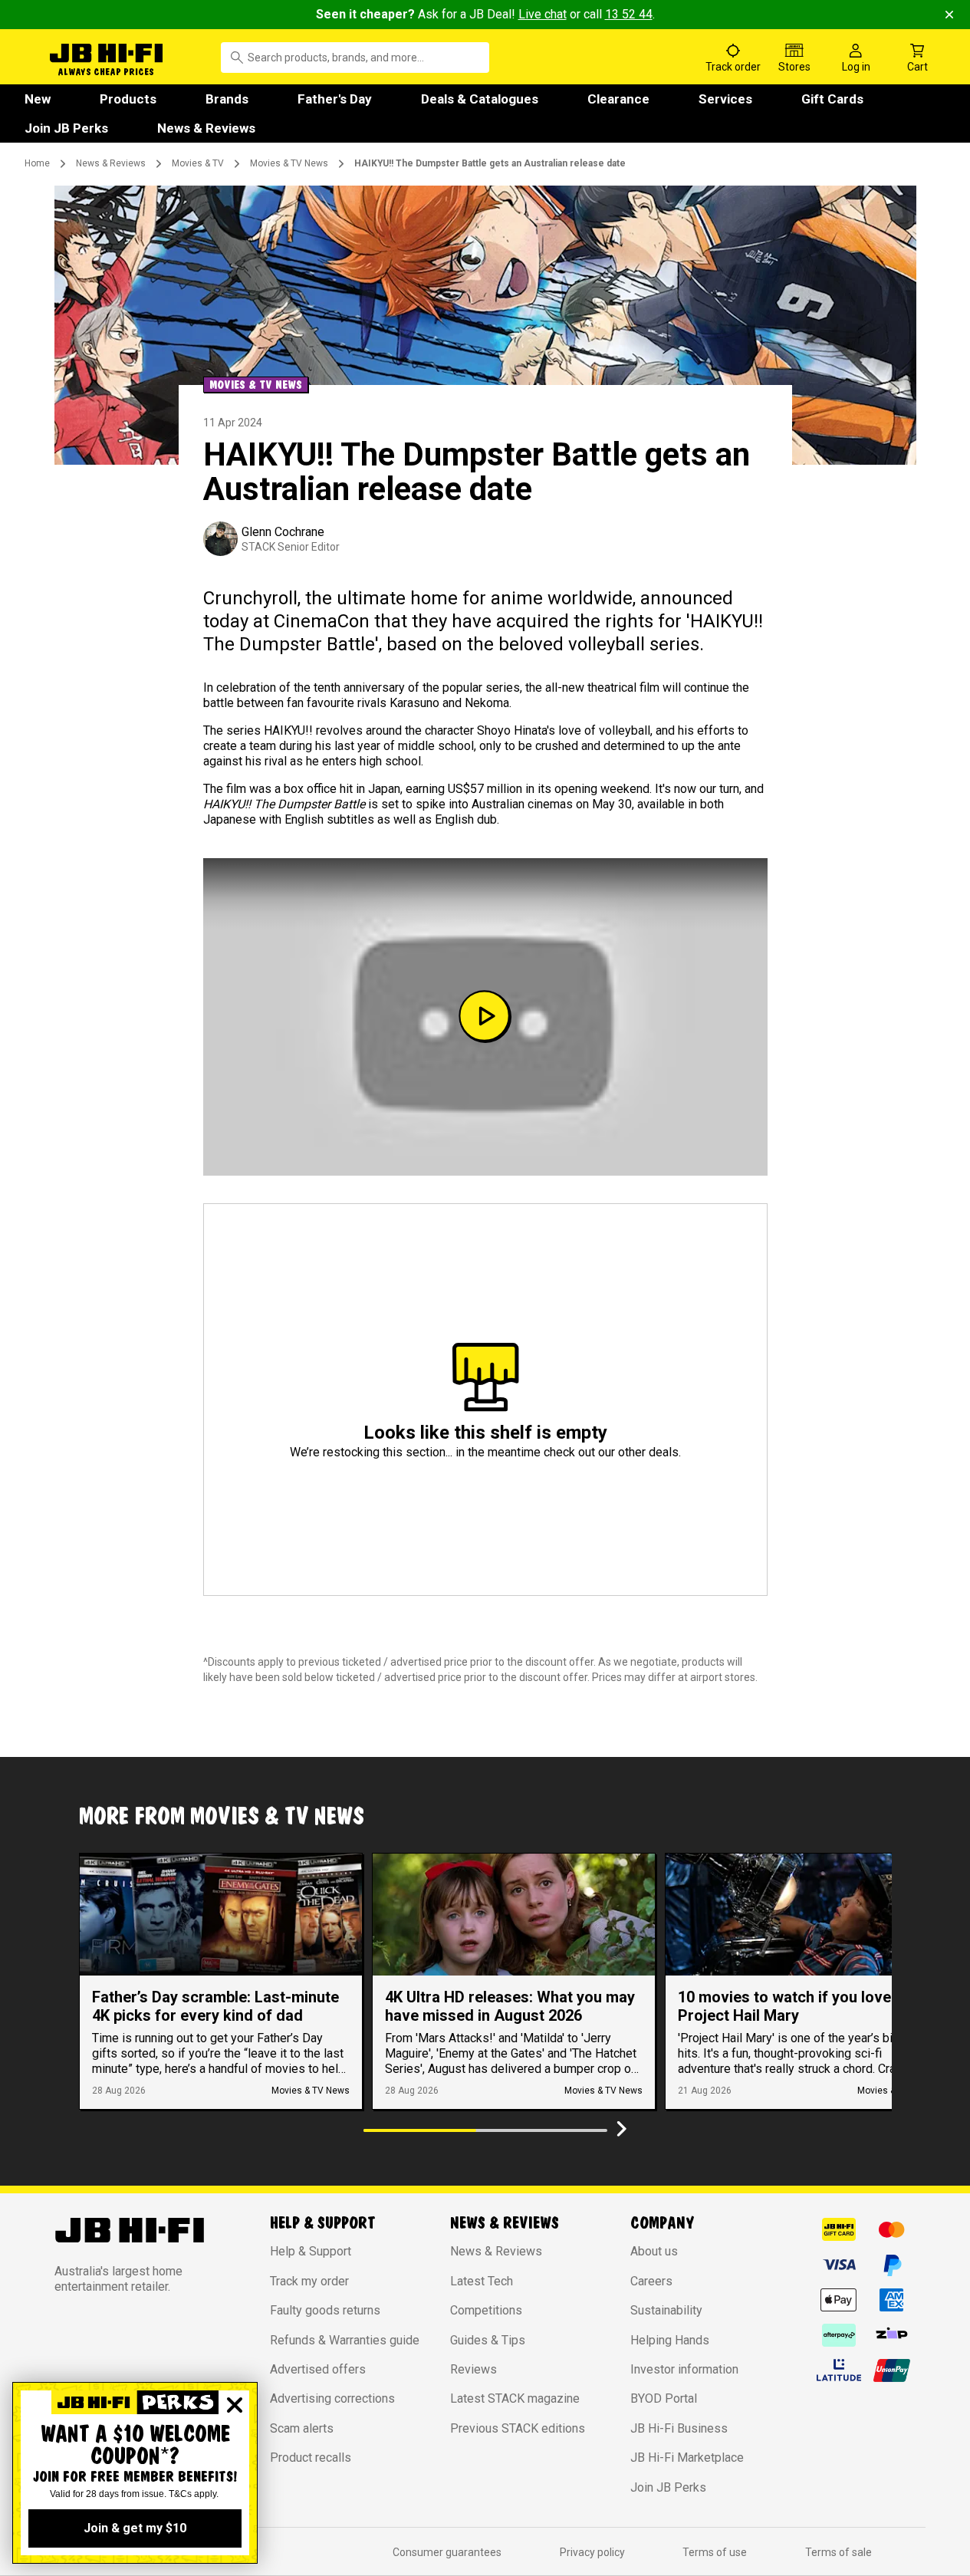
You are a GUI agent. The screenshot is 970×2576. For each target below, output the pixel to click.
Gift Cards (832, 99)
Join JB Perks (66, 128)
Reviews (473, 2369)
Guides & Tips (488, 2340)
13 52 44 (629, 14)
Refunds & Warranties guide (345, 2340)
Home (37, 163)
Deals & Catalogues (480, 99)
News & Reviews (206, 128)
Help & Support (311, 2251)
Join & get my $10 (135, 2528)
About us (654, 2251)
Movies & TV (198, 163)
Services (725, 99)
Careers (651, 2281)
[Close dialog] (235, 2405)
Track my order (309, 2281)
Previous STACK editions (518, 2428)
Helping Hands (670, 2340)
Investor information (684, 2369)
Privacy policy (592, 2552)
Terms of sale (838, 2552)
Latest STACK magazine (515, 2398)
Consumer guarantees (447, 2552)
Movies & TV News (289, 163)
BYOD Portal (664, 2398)
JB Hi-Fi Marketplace (687, 2458)
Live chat (543, 14)
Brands (227, 99)
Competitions (486, 2310)
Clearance (618, 99)
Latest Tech (482, 2281)
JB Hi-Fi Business (679, 2428)
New (38, 99)
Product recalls (311, 2458)
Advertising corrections (332, 2398)
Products (128, 99)
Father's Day (335, 99)
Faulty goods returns (325, 2310)
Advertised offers (318, 2369)
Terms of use (715, 2552)
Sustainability (666, 2310)
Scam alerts (302, 2428)
